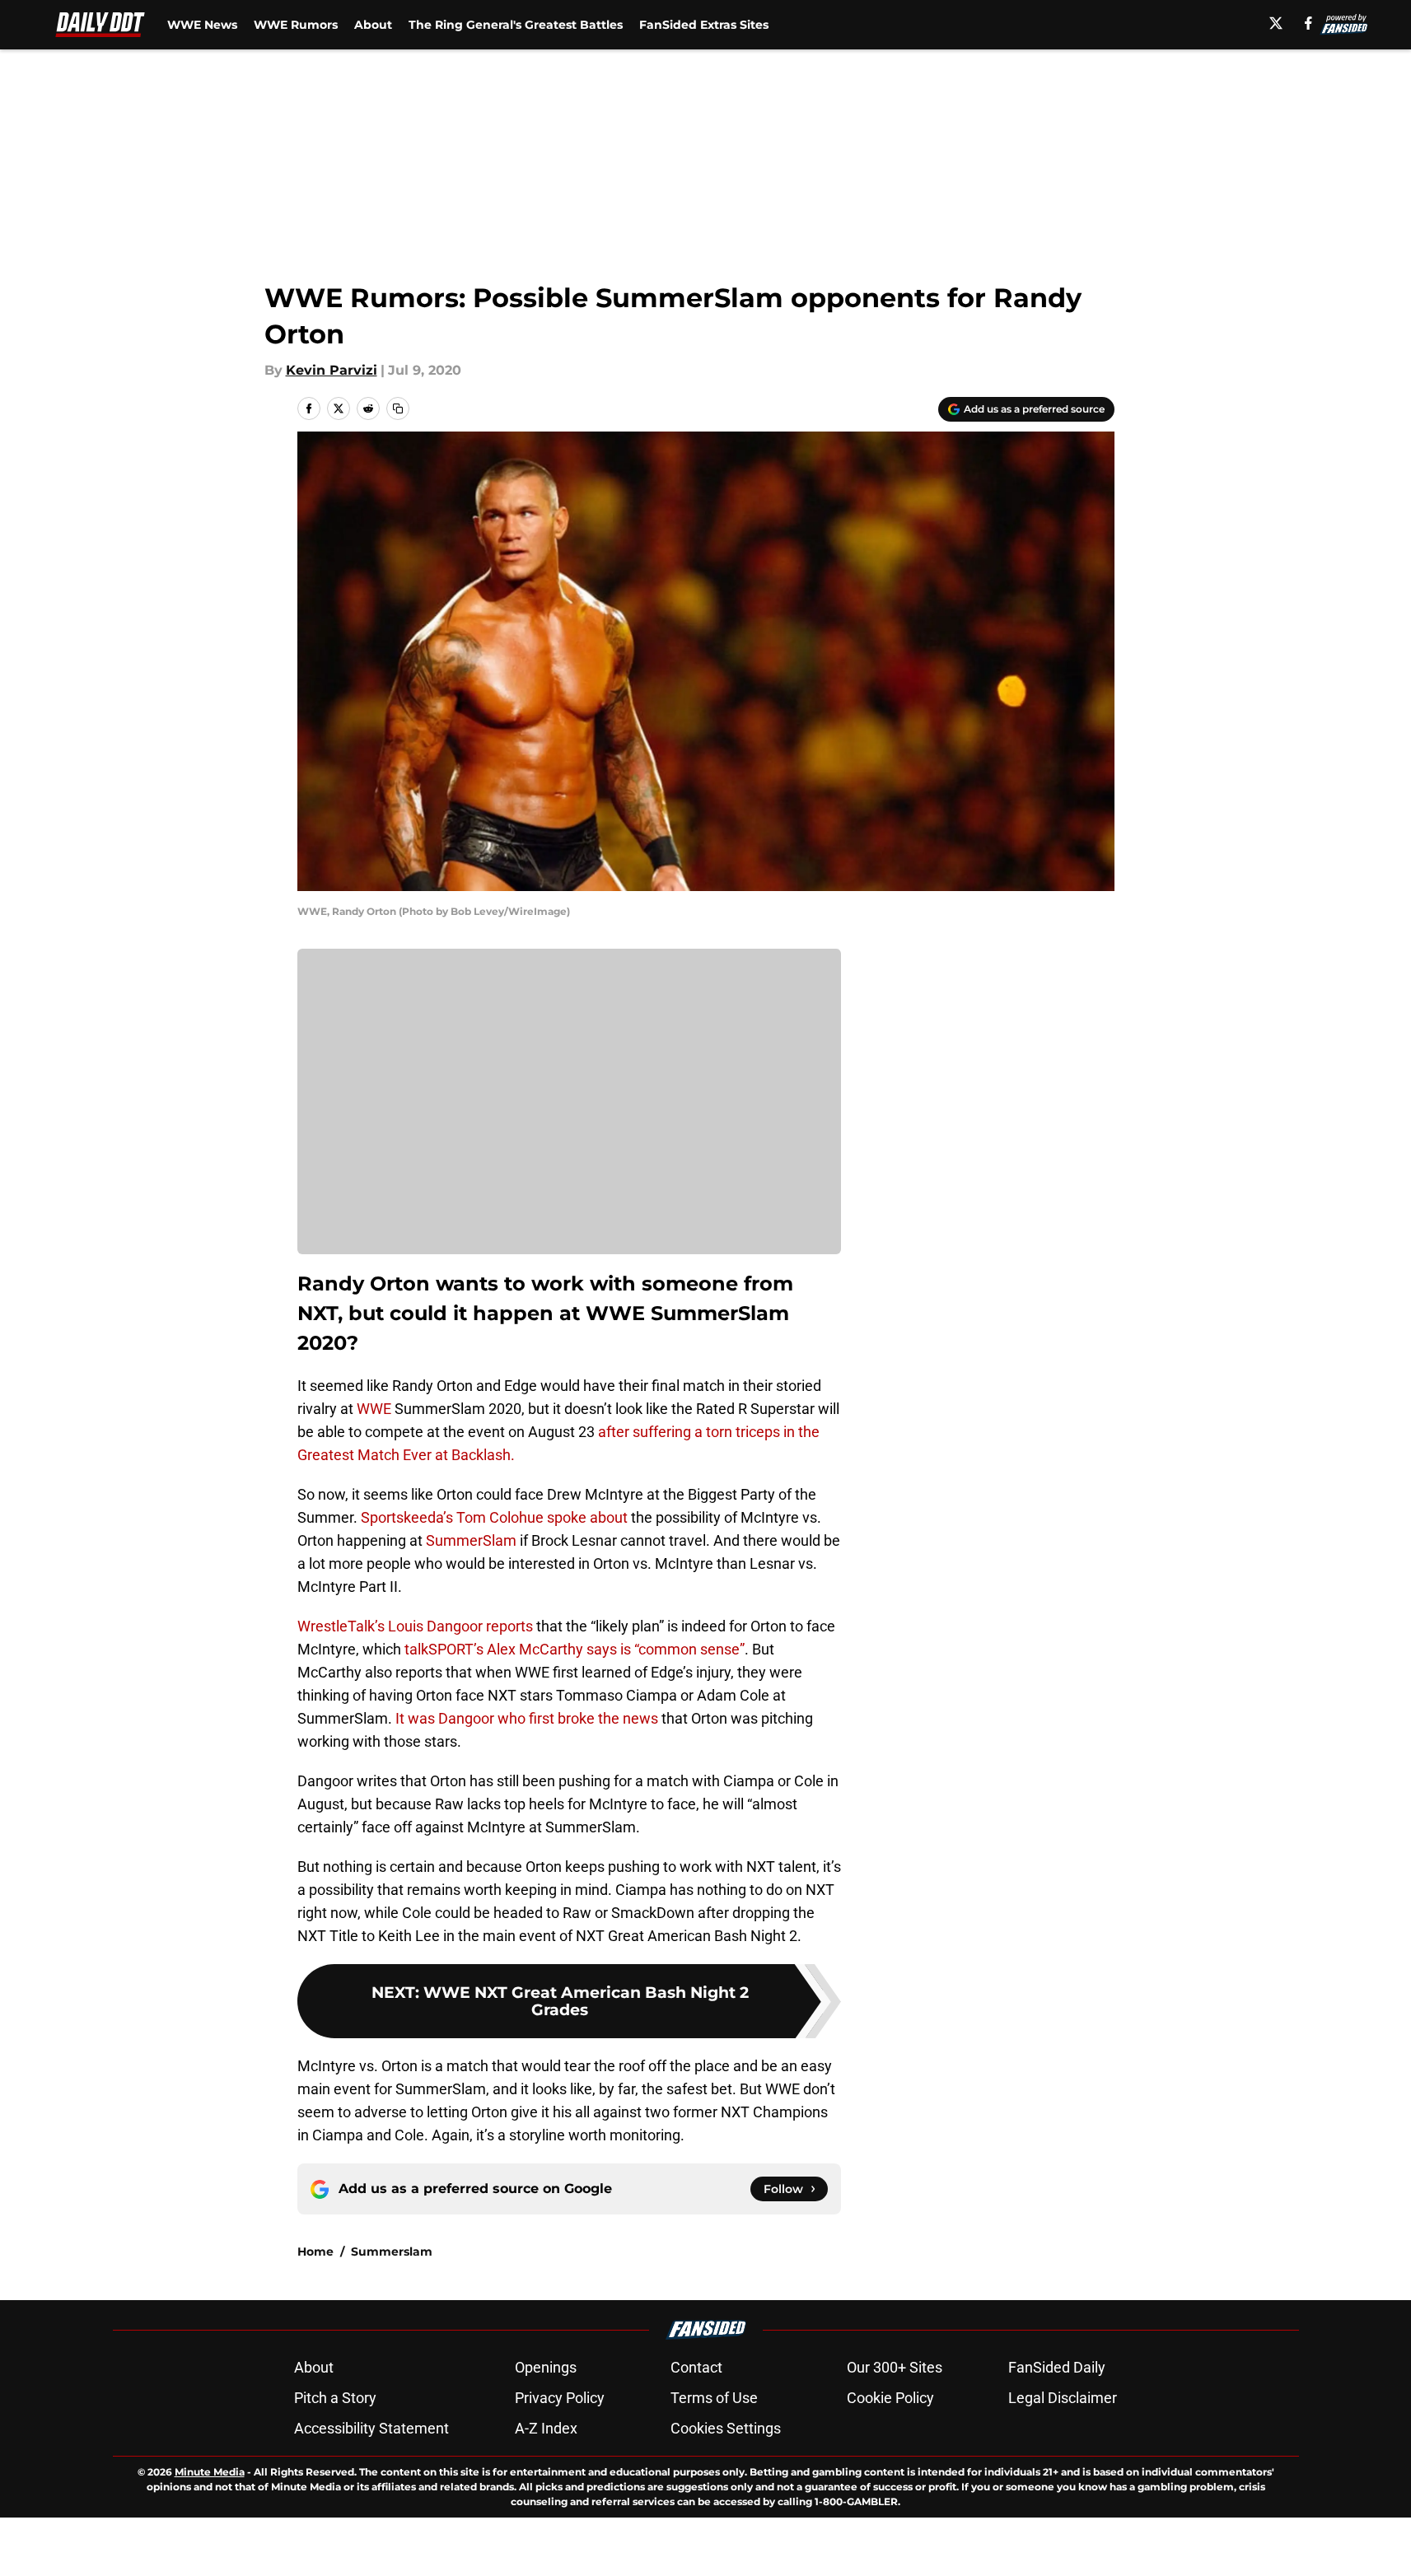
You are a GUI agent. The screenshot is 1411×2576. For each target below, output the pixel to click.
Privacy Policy (560, 2398)
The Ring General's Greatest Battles (516, 25)
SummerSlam (471, 1540)
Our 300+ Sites (895, 2367)
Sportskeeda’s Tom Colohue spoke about (494, 1517)
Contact (696, 2367)
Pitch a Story (335, 2398)
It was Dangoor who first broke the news (527, 1718)
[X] (1276, 23)
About (373, 25)
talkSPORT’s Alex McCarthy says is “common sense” (573, 1649)
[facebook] (1308, 23)
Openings (546, 2367)
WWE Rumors (296, 25)
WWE (374, 1409)
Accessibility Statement (371, 2428)
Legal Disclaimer (1063, 2398)
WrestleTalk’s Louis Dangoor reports (415, 1626)
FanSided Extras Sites (704, 25)
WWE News (202, 25)
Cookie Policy (890, 2398)
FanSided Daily (1057, 2367)
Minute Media (210, 2472)
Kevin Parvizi (332, 370)
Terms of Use (714, 2398)
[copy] (398, 408)
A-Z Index (546, 2428)
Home (315, 2252)
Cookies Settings (726, 2428)
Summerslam (392, 2252)
